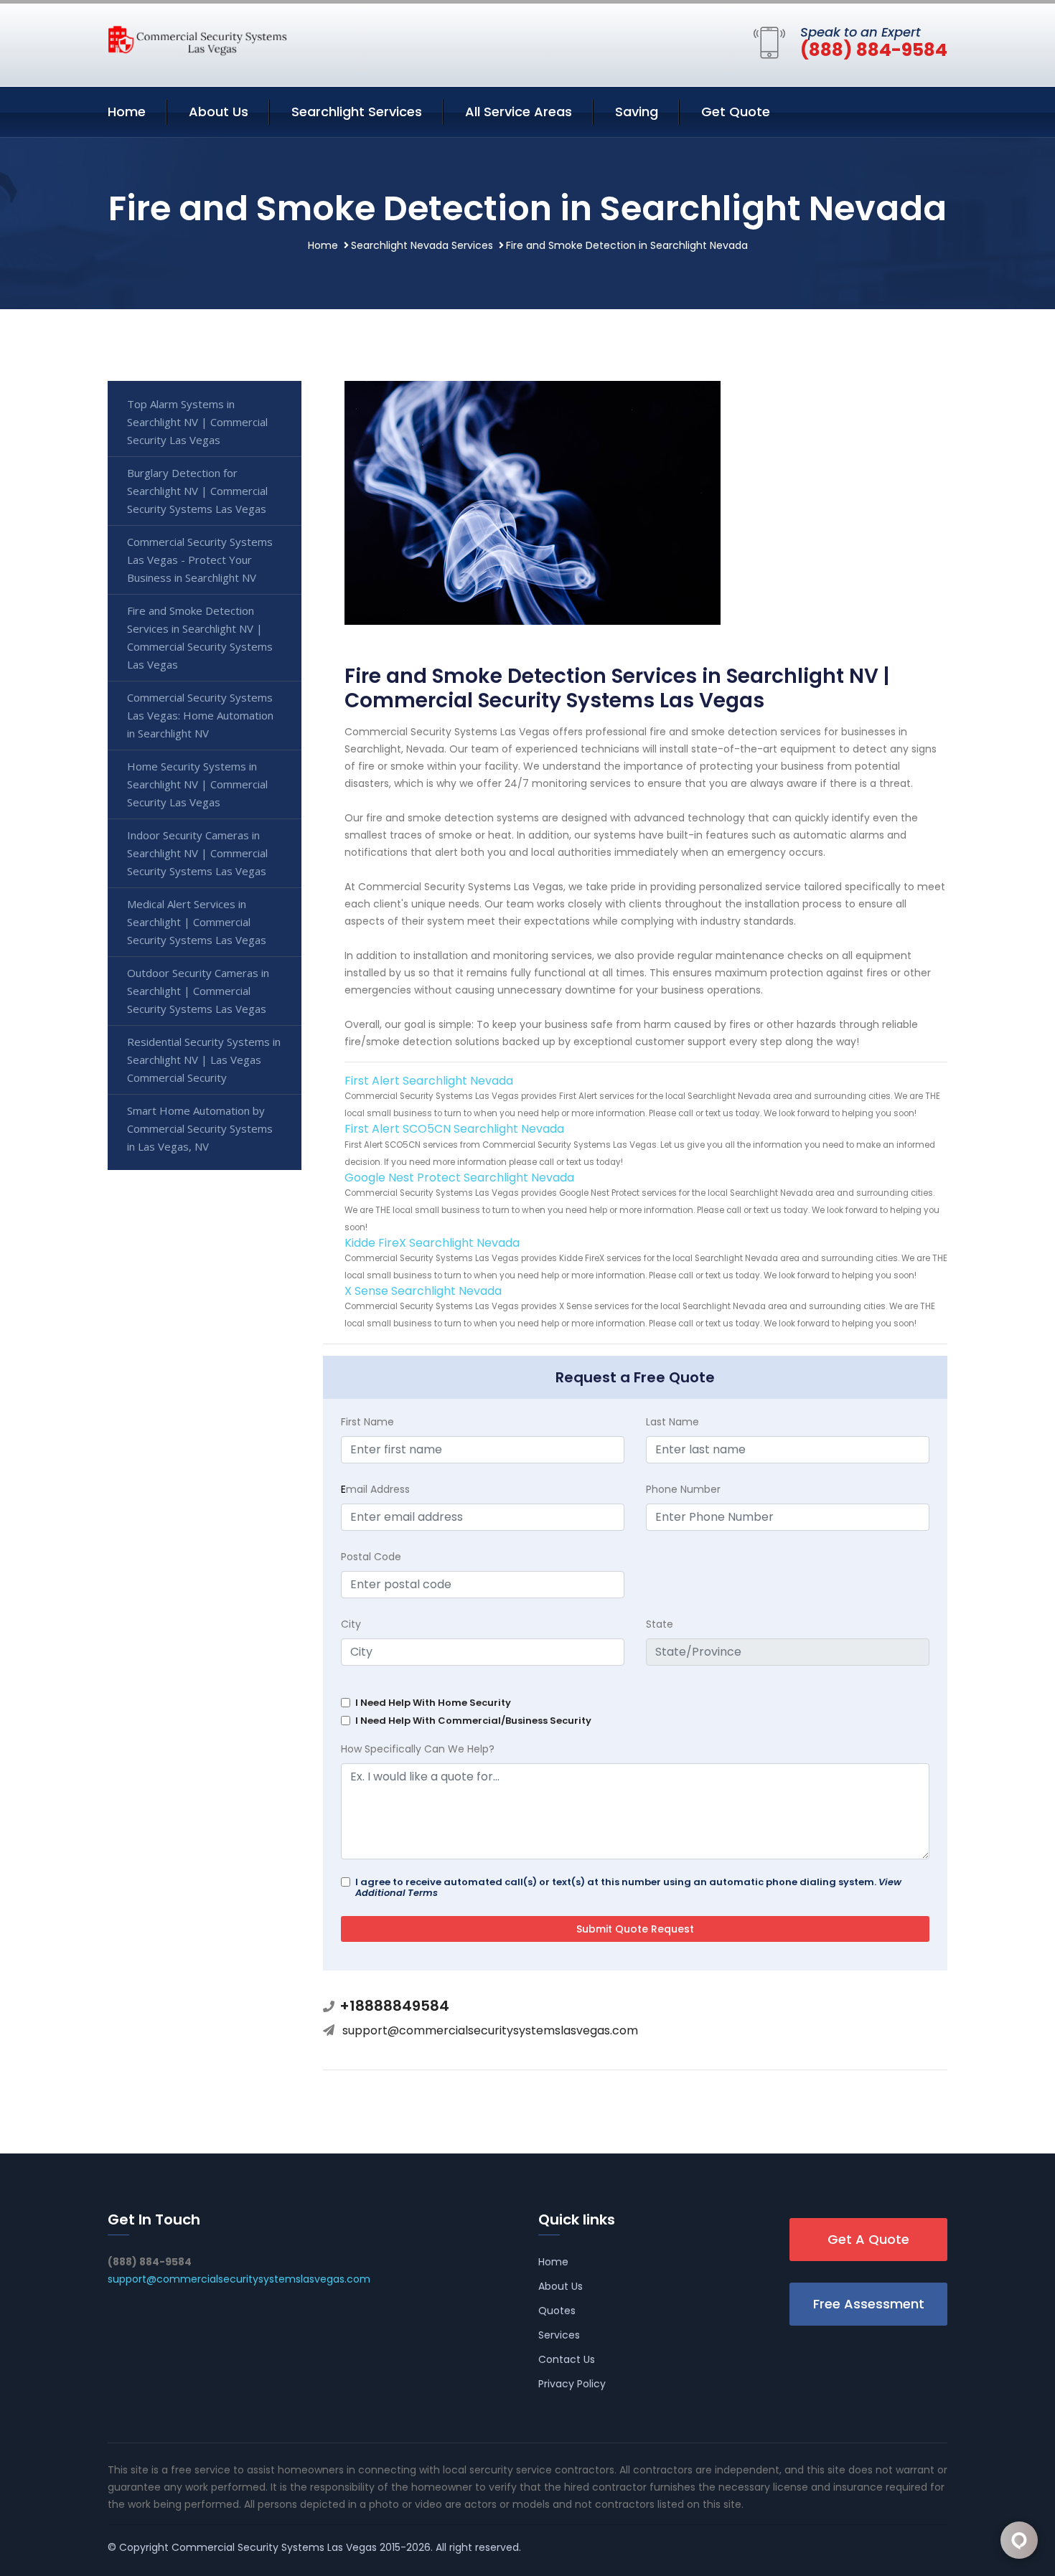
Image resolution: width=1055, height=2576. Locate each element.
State (660, 1624)
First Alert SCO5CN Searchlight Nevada (454, 1129)
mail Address (375, 1489)
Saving (637, 112)
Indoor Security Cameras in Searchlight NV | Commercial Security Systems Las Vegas (197, 853)
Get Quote (736, 112)
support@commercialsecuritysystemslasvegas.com (490, 2030)
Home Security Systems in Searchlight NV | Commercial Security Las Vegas (197, 784)
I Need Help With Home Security (433, 1703)
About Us (219, 112)
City (351, 1624)
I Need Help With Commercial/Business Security (473, 1721)
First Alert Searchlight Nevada (429, 1081)
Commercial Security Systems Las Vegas (274, 2547)
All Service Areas (519, 112)
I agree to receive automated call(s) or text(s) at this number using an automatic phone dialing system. (628, 1887)
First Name (367, 1422)
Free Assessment (869, 2304)
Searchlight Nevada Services (422, 245)
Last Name (672, 1422)
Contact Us (567, 2359)
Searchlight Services (357, 112)
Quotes (557, 2311)
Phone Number (683, 1489)
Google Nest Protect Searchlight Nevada (459, 1178)
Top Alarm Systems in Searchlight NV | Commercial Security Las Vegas (197, 422)
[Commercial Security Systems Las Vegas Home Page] (197, 39)
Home (127, 112)
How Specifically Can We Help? (418, 1749)
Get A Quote (868, 2239)
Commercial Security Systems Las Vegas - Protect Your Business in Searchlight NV (200, 560)
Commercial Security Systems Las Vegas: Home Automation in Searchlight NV (200, 715)
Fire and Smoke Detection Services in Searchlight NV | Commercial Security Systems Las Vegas (200, 637)
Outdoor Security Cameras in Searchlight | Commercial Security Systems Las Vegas (198, 991)
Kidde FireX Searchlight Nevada (432, 1243)
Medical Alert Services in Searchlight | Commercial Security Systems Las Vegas (197, 922)
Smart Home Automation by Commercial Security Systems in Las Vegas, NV (200, 1128)
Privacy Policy (572, 2384)
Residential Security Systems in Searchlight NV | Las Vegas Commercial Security (204, 1060)
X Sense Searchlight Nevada (423, 1291)
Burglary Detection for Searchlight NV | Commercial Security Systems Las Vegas (197, 491)
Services (559, 2335)
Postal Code (371, 1557)
